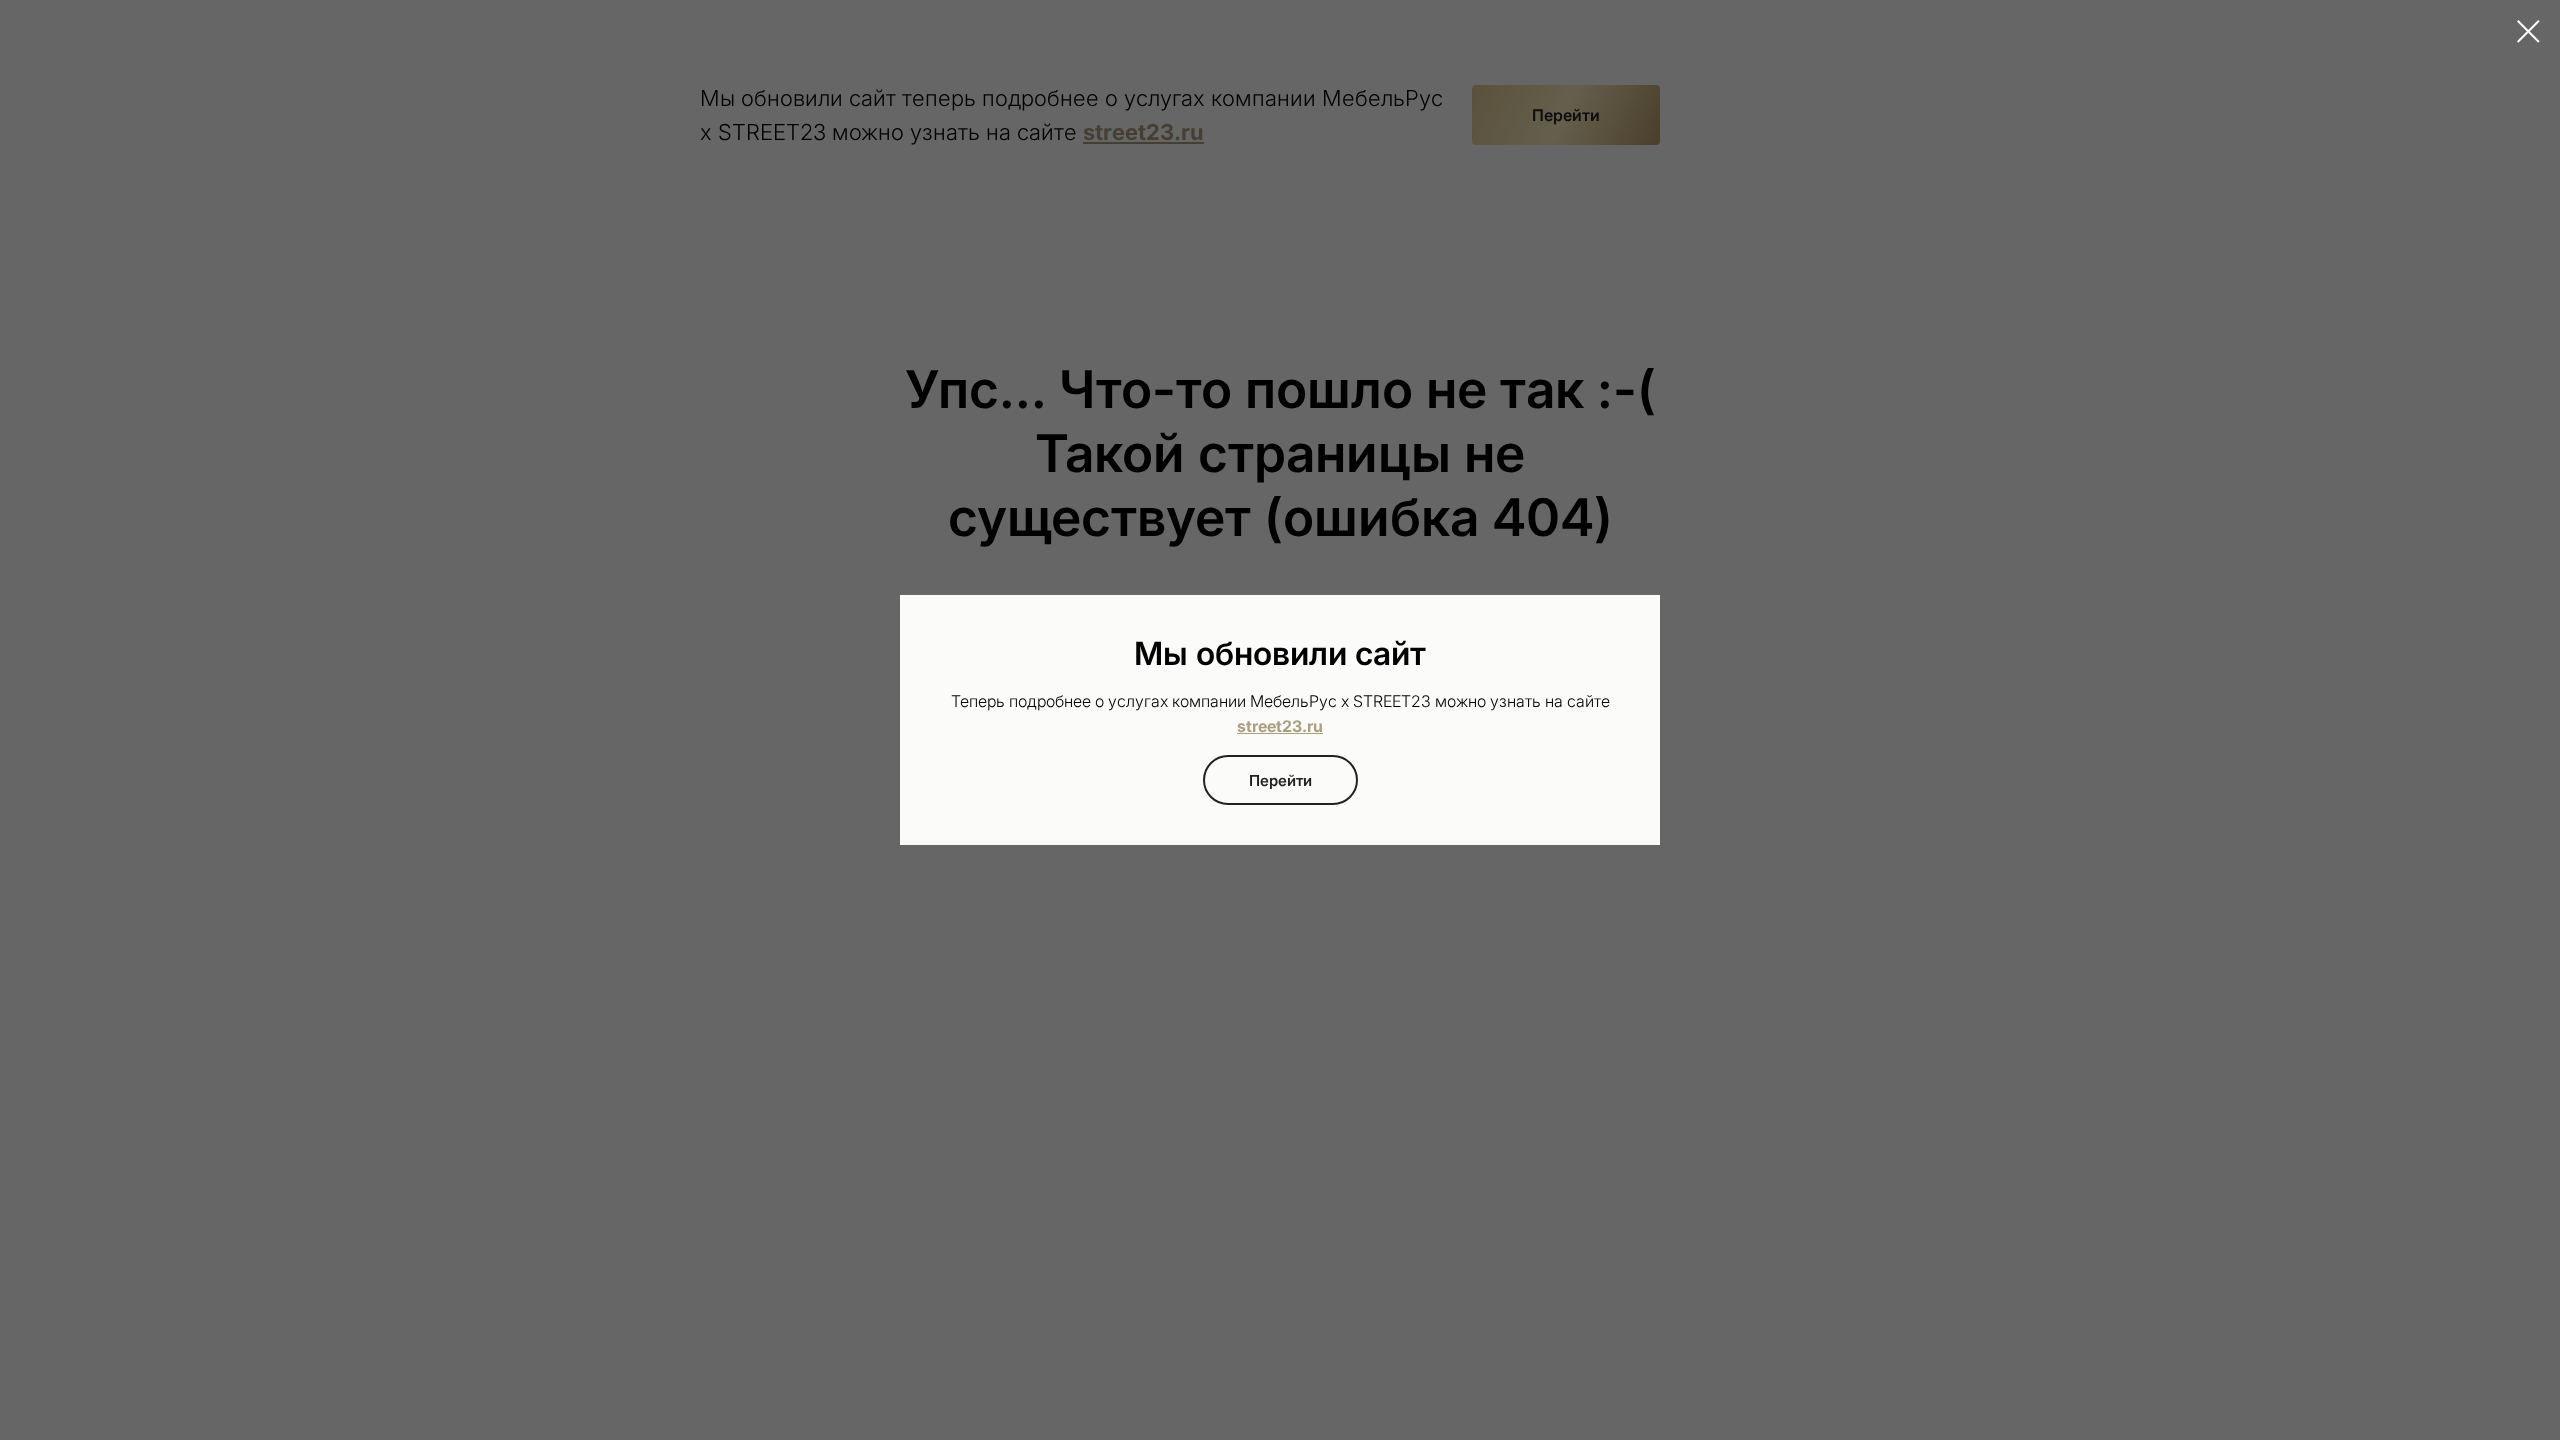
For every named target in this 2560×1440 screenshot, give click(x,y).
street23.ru (1280, 726)
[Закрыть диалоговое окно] (2528, 31)
